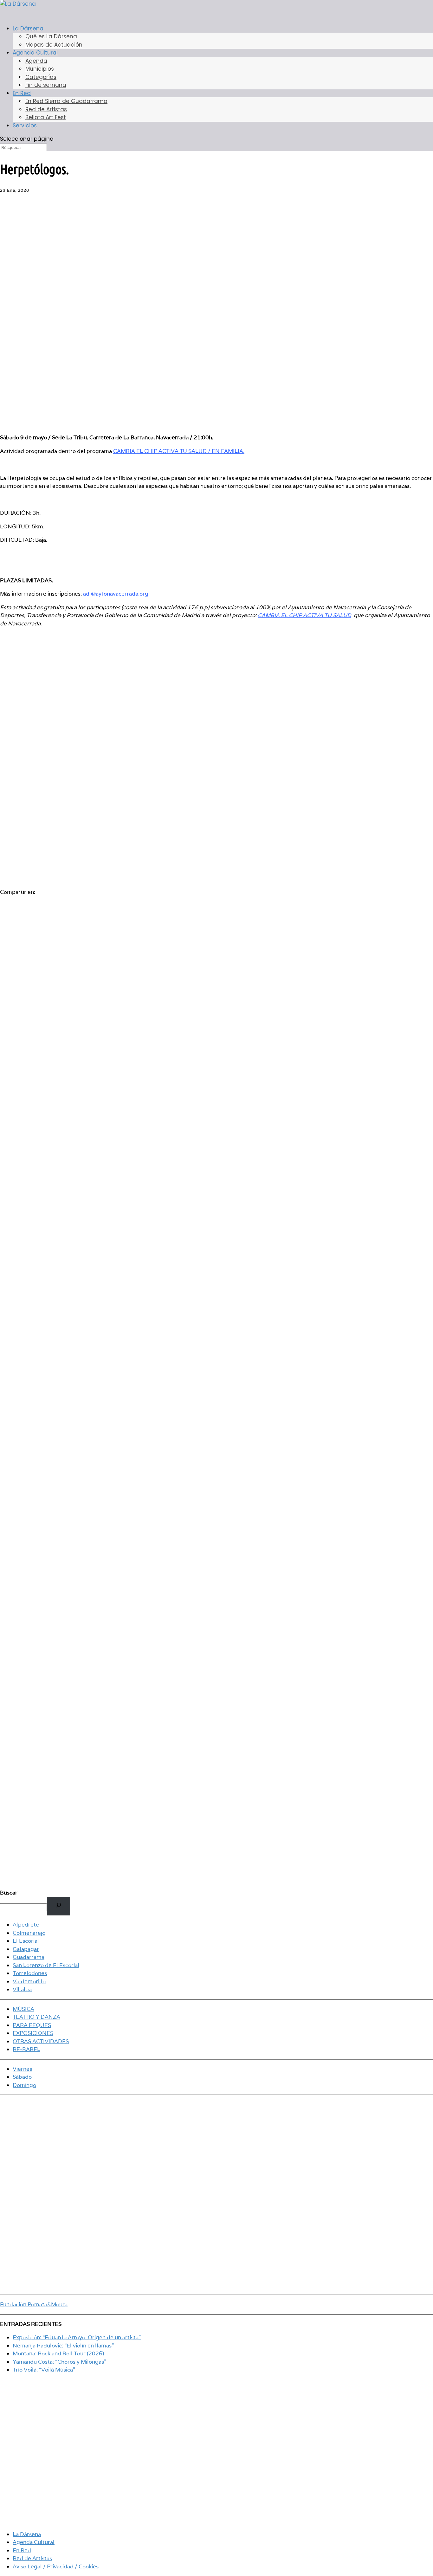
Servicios (25, 126)
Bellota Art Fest (46, 117)
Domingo (24, 2085)
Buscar (9, 1893)
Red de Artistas (46, 109)
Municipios (40, 69)
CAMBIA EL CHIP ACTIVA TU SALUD (304, 615)
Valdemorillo (29, 1981)
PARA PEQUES (32, 2025)
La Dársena (27, 2534)
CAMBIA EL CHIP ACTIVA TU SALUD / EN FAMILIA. (179, 451)
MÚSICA (23, 2009)
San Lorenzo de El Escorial (46, 1965)
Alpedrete (26, 1925)
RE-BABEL (26, 2049)
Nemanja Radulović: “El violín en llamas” (63, 2346)
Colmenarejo (29, 1933)
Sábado (22, 2077)
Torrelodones (30, 1973)
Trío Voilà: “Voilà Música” (44, 2370)
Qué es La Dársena (51, 36)
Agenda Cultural (34, 2542)
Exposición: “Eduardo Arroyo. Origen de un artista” (77, 2337)
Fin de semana (46, 85)
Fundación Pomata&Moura (34, 2304)
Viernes (22, 2069)
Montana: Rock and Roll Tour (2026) (58, 2353)
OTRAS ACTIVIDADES (41, 2041)
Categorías (41, 77)
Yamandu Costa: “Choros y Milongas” (59, 2362)
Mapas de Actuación (54, 45)
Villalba (22, 1989)
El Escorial (26, 1941)
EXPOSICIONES (33, 2033)
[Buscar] (58, 1906)
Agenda (36, 61)
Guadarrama (29, 1957)
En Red (22, 93)
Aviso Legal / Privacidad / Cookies (56, 2566)
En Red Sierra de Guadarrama (66, 101)
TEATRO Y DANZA (36, 2017)
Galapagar (26, 1949)
